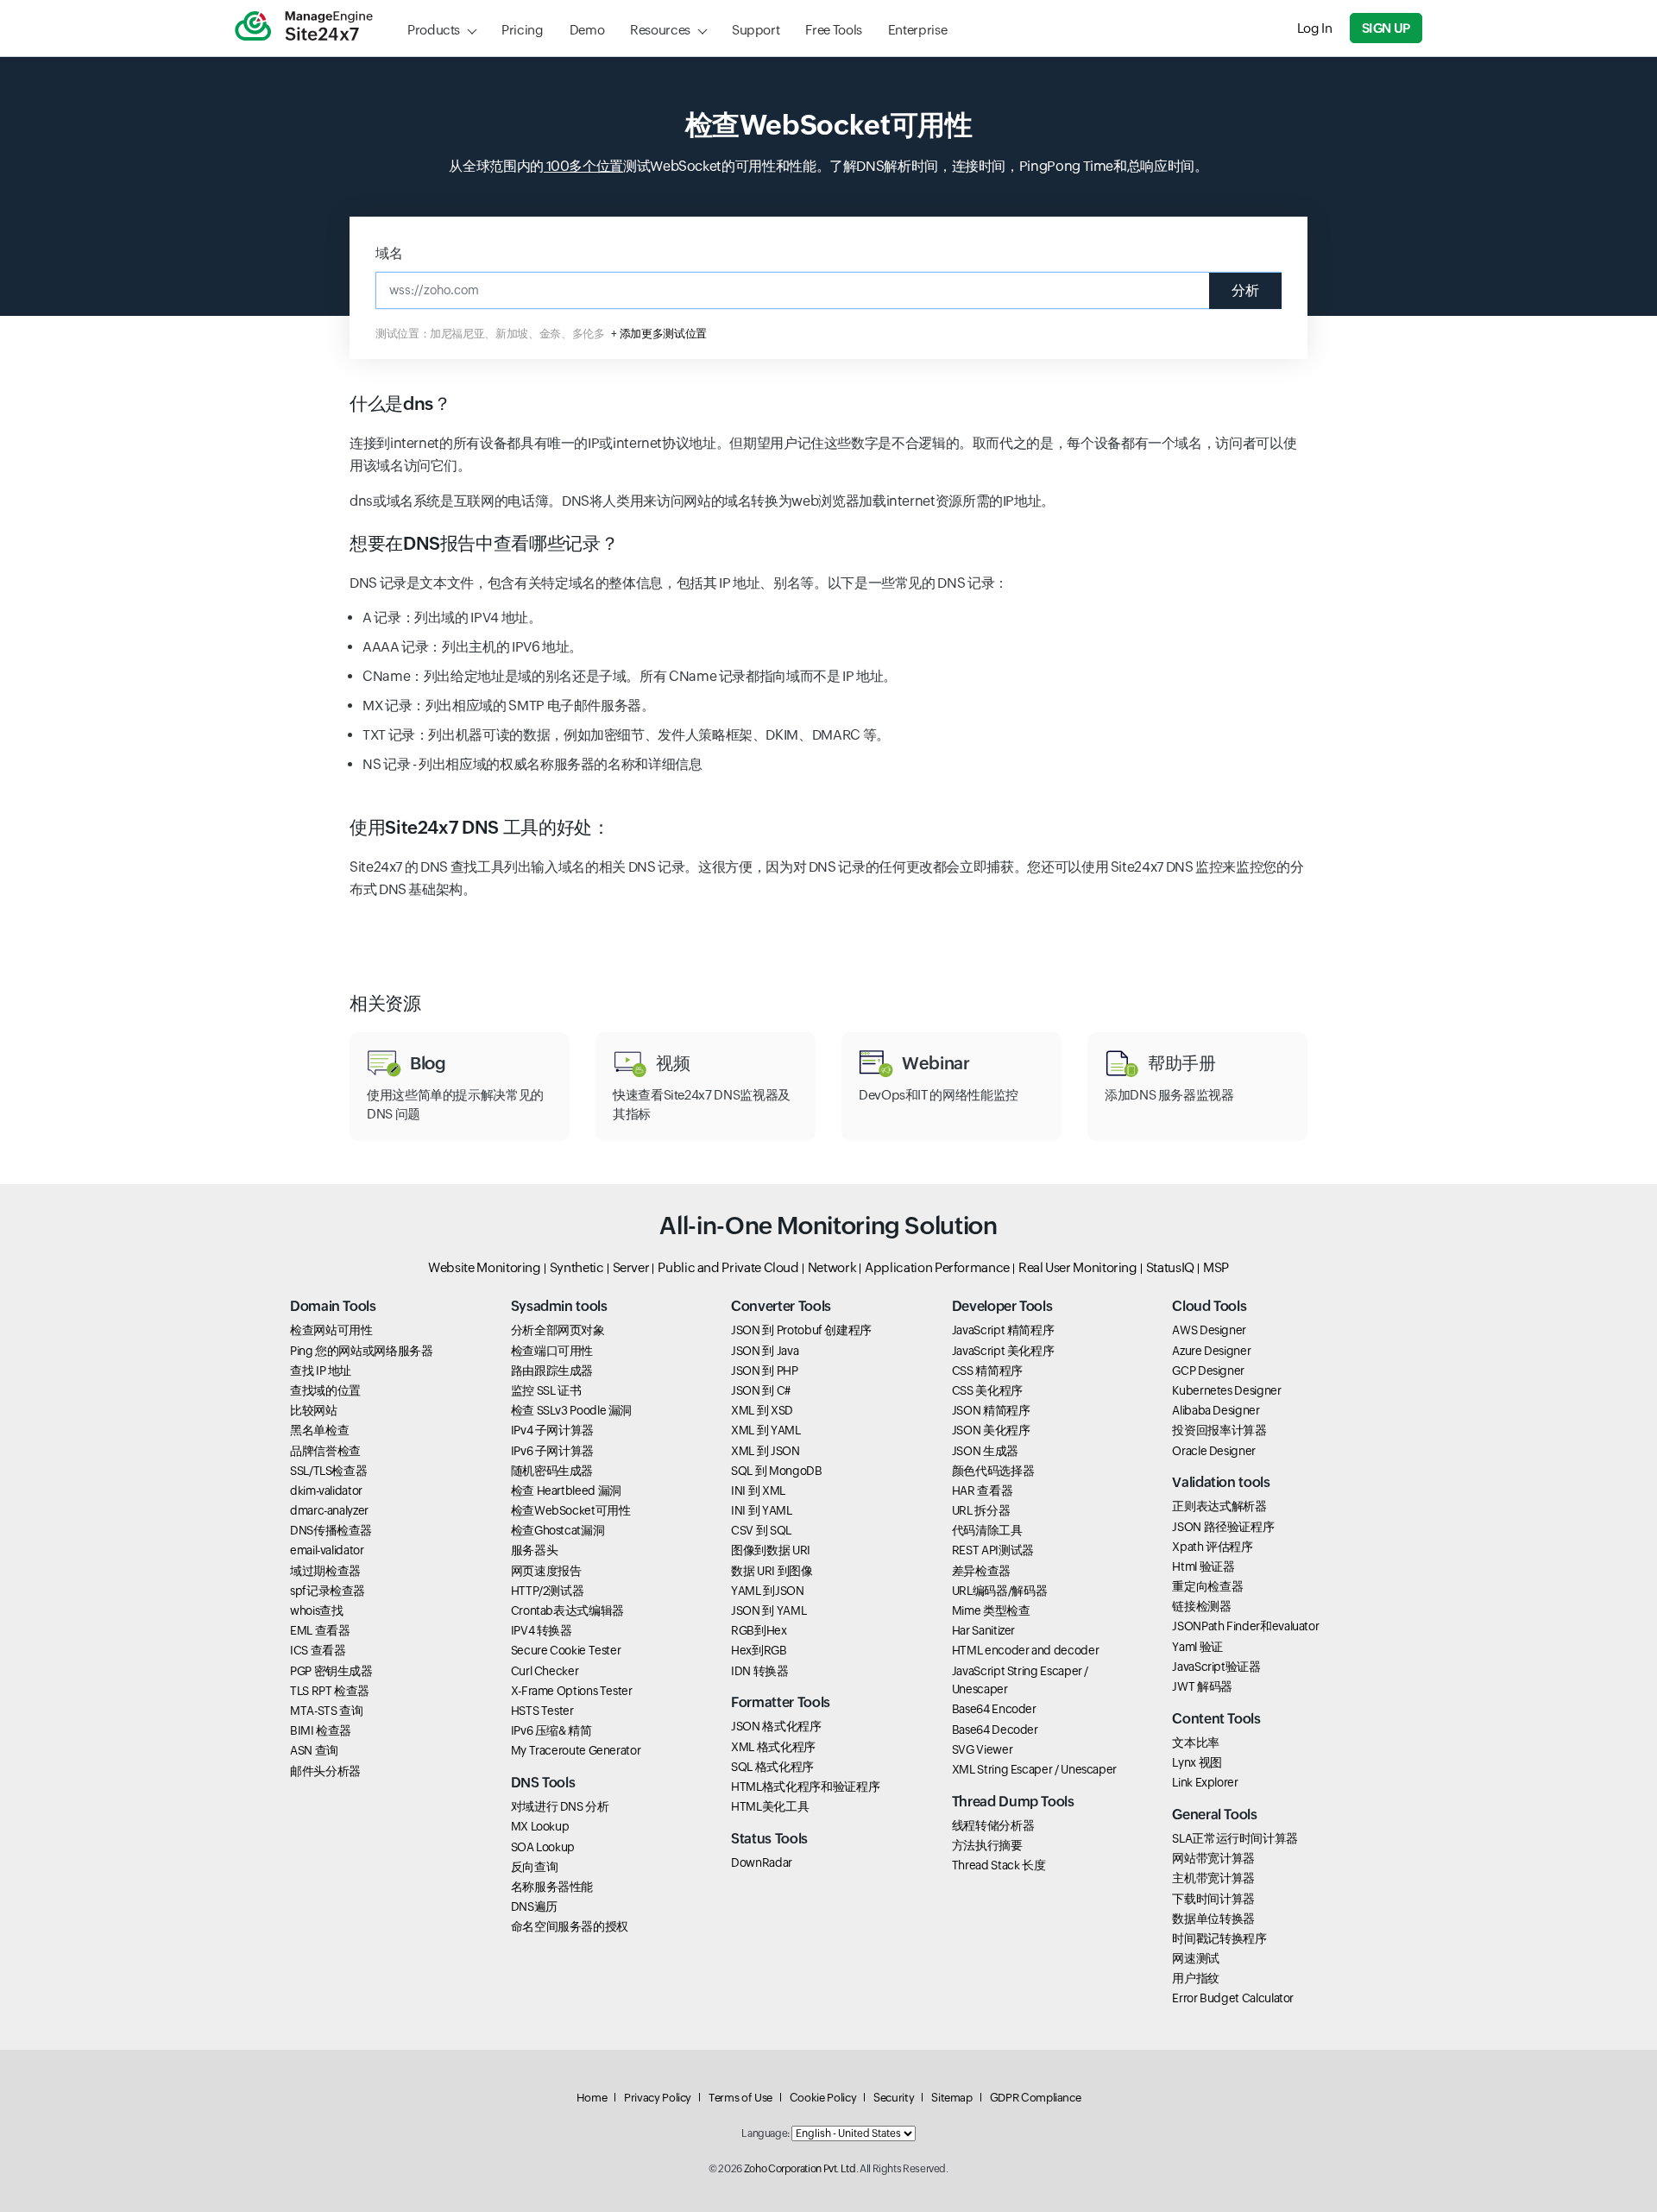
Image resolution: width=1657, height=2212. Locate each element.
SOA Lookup (543, 1847)
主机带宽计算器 (1213, 1878)
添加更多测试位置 (663, 334)
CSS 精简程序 (987, 1371)
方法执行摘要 (987, 1845)
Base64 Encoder (994, 1709)
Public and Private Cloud (728, 1267)
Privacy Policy (658, 2098)
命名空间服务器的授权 (570, 1926)
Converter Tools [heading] (781, 1306)
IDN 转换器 (759, 1671)
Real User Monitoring (1078, 1267)
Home (592, 2098)
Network (832, 1267)
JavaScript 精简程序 (1003, 1330)
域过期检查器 (325, 1571)
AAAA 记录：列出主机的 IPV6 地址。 (473, 647)
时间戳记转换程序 (1219, 1938)
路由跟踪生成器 (552, 1371)
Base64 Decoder (995, 1730)
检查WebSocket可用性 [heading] (829, 125)
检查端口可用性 (552, 1351)
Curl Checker (545, 1671)
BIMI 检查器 (321, 1730)
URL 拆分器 (981, 1510)
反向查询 (535, 1867)
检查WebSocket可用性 (571, 1510)
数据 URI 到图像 (772, 1571)
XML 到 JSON (765, 1451)
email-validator (327, 1550)
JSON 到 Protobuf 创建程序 (801, 1330)
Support (756, 30)
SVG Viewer (982, 1749)
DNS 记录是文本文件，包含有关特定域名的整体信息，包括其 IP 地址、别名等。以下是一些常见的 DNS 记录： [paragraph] (679, 583)
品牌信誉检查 (325, 1451)
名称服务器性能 (552, 1887)
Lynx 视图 (1197, 1762)
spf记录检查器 (328, 1591)
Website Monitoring (485, 1267)
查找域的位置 (325, 1390)
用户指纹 (1196, 1978)
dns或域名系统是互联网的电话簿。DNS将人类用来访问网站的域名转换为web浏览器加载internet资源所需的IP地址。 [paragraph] (702, 501)
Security (894, 2098)
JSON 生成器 (985, 1451)
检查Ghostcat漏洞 (558, 1530)
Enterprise (917, 30)
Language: (765, 2133)
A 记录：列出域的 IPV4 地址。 (452, 618)
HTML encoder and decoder (1025, 1650)
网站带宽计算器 (1213, 1858)
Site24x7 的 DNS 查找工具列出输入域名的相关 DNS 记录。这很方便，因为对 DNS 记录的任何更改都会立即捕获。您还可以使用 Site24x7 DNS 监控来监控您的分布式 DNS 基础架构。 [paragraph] (826, 878)
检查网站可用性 (331, 1330)
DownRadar (762, 1862)
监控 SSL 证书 (546, 1390)
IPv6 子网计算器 (552, 1451)
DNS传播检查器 (331, 1530)
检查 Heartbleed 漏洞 (566, 1490)
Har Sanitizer (983, 1630)
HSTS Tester (542, 1711)
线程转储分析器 (993, 1825)
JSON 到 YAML (769, 1610)
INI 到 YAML (761, 1510)
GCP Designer (1208, 1371)
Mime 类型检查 (991, 1610)
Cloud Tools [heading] (1209, 1306)
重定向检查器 (1207, 1586)
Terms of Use (740, 2098)
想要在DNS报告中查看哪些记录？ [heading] (484, 544)
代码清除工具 (987, 1530)
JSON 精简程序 (991, 1410)
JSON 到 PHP (764, 1371)
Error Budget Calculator (1233, 1998)
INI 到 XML (758, 1490)
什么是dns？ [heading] (400, 404)
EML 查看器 (320, 1630)
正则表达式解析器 (1219, 1506)
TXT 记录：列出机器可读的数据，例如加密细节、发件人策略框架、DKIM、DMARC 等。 (626, 735)
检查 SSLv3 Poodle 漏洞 (572, 1410)
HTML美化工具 (770, 1806)
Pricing (522, 30)
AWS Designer (1209, 1330)
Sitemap (951, 2098)
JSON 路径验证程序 (1223, 1527)
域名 (389, 253)
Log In (1315, 28)
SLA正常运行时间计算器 (1235, 1838)
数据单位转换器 (1213, 1919)
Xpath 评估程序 (1212, 1547)
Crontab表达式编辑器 (567, 1610)
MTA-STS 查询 (326, 1711)
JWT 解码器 (1202, 1686)
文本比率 (1196, 1743)
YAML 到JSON (767, 1591)
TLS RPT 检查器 (330, 1691)
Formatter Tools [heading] (781, 1702)
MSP (1216, 1267)
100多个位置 (583, 166)
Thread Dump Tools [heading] (1013, 1802)
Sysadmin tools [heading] (559, 1306)
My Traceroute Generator (576, 1750)
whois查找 (316, 1610)
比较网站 (314, 1410)
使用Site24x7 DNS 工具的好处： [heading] (479, 828)
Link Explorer (1205, 1782)
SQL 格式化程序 (772, 1767)
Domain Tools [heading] (333, 1306)
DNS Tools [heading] (543, 1783)
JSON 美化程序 (991, 1430)
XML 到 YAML (765, 1430)
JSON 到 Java (765, 1351)
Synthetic (577, 1267)
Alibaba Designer (1216, 1410)
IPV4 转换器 (542, 1630)
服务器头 (535, 1550)
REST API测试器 (993, 1550)
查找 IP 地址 (321, 1371)
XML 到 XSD (762, 1410)
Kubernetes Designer (1226, 1390)
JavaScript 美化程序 (1003, 1351)
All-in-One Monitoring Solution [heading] (828, 1226)
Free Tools (833, 30)
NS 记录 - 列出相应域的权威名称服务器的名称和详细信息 (532, 764)
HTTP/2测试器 (548, 1591)
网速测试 (1196, 1958)
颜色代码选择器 (993, 1471)
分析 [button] (1245, 290)
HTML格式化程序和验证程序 (805, 1787)
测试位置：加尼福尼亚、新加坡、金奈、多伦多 (490, 334)
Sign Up (1386, 28)
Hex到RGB (759, 1650)
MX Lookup (540, 1826)
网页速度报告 (546, 1571)
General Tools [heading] (1214, 1815)
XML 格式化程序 (773, 1747)
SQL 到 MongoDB (776, 1471)
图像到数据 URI (771, 1550)
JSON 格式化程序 (776, 1726)
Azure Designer (1211, 1351)
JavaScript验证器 (1216, 1667)
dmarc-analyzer (329, 1510)
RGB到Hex (759, 1630)
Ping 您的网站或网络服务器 (362, 1351)
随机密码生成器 (552, 1471)
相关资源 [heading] (385, 1004)
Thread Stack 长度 (999, 1865)
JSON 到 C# (761, 1390)
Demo (587, 30)
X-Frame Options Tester (572, 1691)
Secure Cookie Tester (566, 1650)
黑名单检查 (319, 1430)
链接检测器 (1201, 1606)
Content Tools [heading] (1216, 1719)
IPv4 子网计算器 (552, 1430)
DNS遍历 (534, 1906)
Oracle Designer (1214, 1451)
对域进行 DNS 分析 (560, 1806)
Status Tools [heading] (769, 1839)
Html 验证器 (1203, 1566)
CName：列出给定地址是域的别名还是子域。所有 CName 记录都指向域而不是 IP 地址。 (630, 676)
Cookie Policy (823, 2098)
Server (631, 1267)
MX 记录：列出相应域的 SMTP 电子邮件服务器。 (509, 706)
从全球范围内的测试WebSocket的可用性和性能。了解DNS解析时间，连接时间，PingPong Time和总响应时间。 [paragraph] (828, 166)
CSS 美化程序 (987, 1390)
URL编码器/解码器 (999, 1591)
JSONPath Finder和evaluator (1245, 1626)
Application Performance (937, 1267)
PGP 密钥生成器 (331, 1671)
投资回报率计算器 (1219, 1430)
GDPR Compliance (1036, 2098)
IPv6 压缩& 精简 (551, 1730)
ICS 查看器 (318, 1650)
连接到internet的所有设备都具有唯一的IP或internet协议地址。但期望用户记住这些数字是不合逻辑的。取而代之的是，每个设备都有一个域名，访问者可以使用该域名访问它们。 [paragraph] (823, 454)
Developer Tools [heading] (1002, 1306)
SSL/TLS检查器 (328, 1471)
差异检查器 (981, 1571)
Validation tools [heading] (1221, 1482)
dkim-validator (326, 1490)
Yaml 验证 (1197, 1647)
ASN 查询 (314, 1750)
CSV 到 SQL (761, 1530)
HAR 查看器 (982, 1490)
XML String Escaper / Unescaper (1034, 1769)
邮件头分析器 (325, 1771)
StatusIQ (1170, 1267)
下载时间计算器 (1213, 1899)
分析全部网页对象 (558, 1330)
